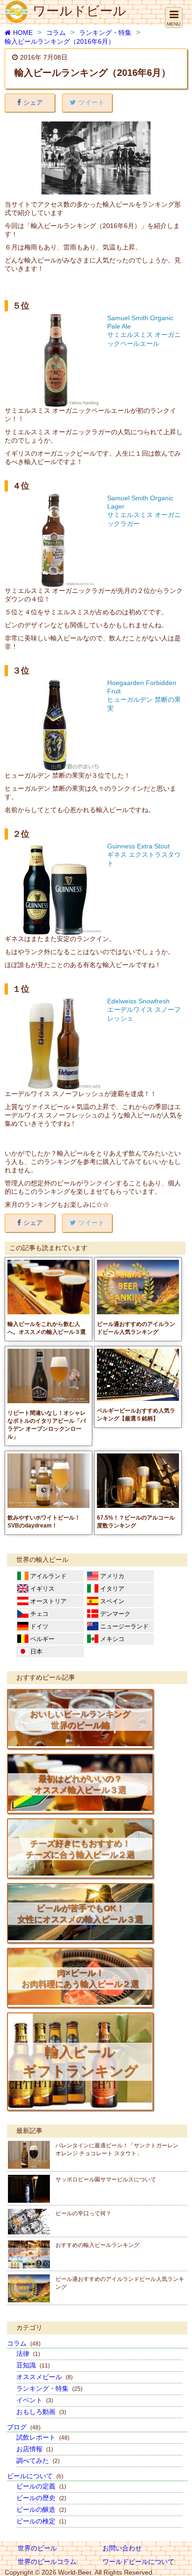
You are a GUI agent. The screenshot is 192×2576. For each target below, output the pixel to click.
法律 (28, 2354)
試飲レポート (43, 2437)
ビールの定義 (41, 2486)
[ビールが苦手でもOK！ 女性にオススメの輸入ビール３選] (80, 1938)
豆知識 (33, 2365)
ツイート (91, 102)
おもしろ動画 (41, 2412)
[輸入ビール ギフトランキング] (80, 2105)
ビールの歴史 (41, 2498)
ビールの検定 (41, 2521)
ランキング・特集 (105, 33)
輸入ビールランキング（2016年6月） (60, 41)
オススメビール (45, 2377)
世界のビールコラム (47, 2562)
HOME (23, 33)
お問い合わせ (122, 2548)
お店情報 (35, 2449)
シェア (33, 102)
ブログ (24, 2427)
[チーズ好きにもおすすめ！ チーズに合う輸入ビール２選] (80, 1873)
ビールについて (35, 2476)
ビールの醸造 (41, 2509)
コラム (56, 33)
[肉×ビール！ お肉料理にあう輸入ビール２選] (80, 2003)
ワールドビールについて (138, 2562)
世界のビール (37, 2548)
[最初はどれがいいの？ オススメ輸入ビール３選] (80, 1809)
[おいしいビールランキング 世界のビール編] (80, 1744)
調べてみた (38, 2461)
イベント (35, 2400)
